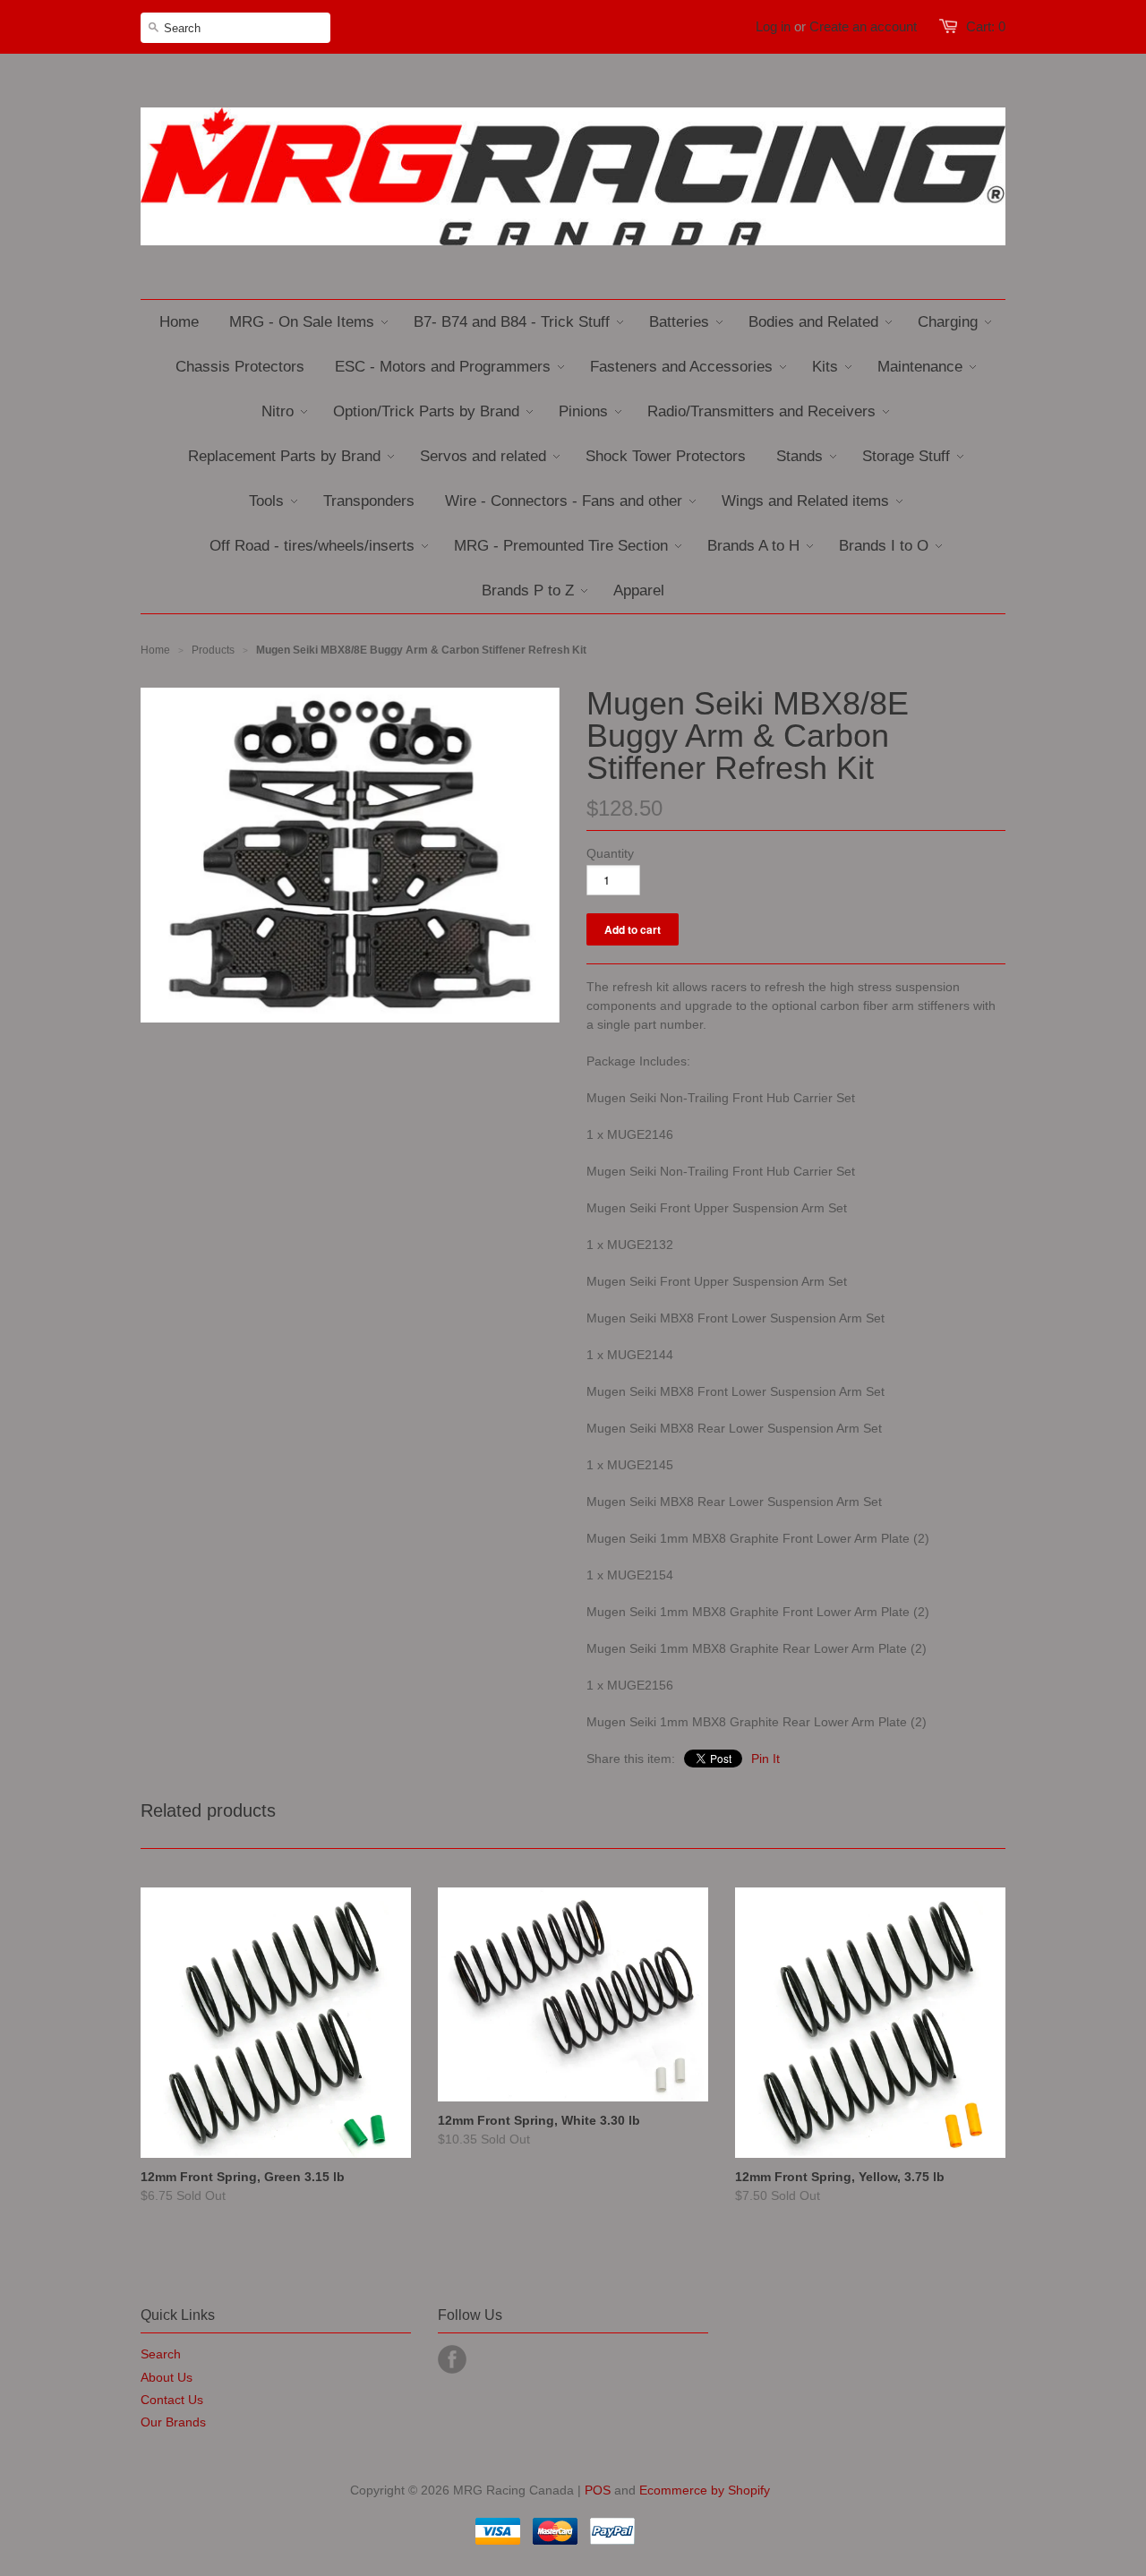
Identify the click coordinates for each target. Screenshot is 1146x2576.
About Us (167, 2377)
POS (598, 2490)
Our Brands (173, 2422)
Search (161, 2354)
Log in (773, 26)
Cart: (986, 26)
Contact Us (172, 2400)
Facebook (452, 2359)
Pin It (765, 1759)
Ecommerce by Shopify (705, 2490)
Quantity (610, 853)
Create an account (863, 26)
